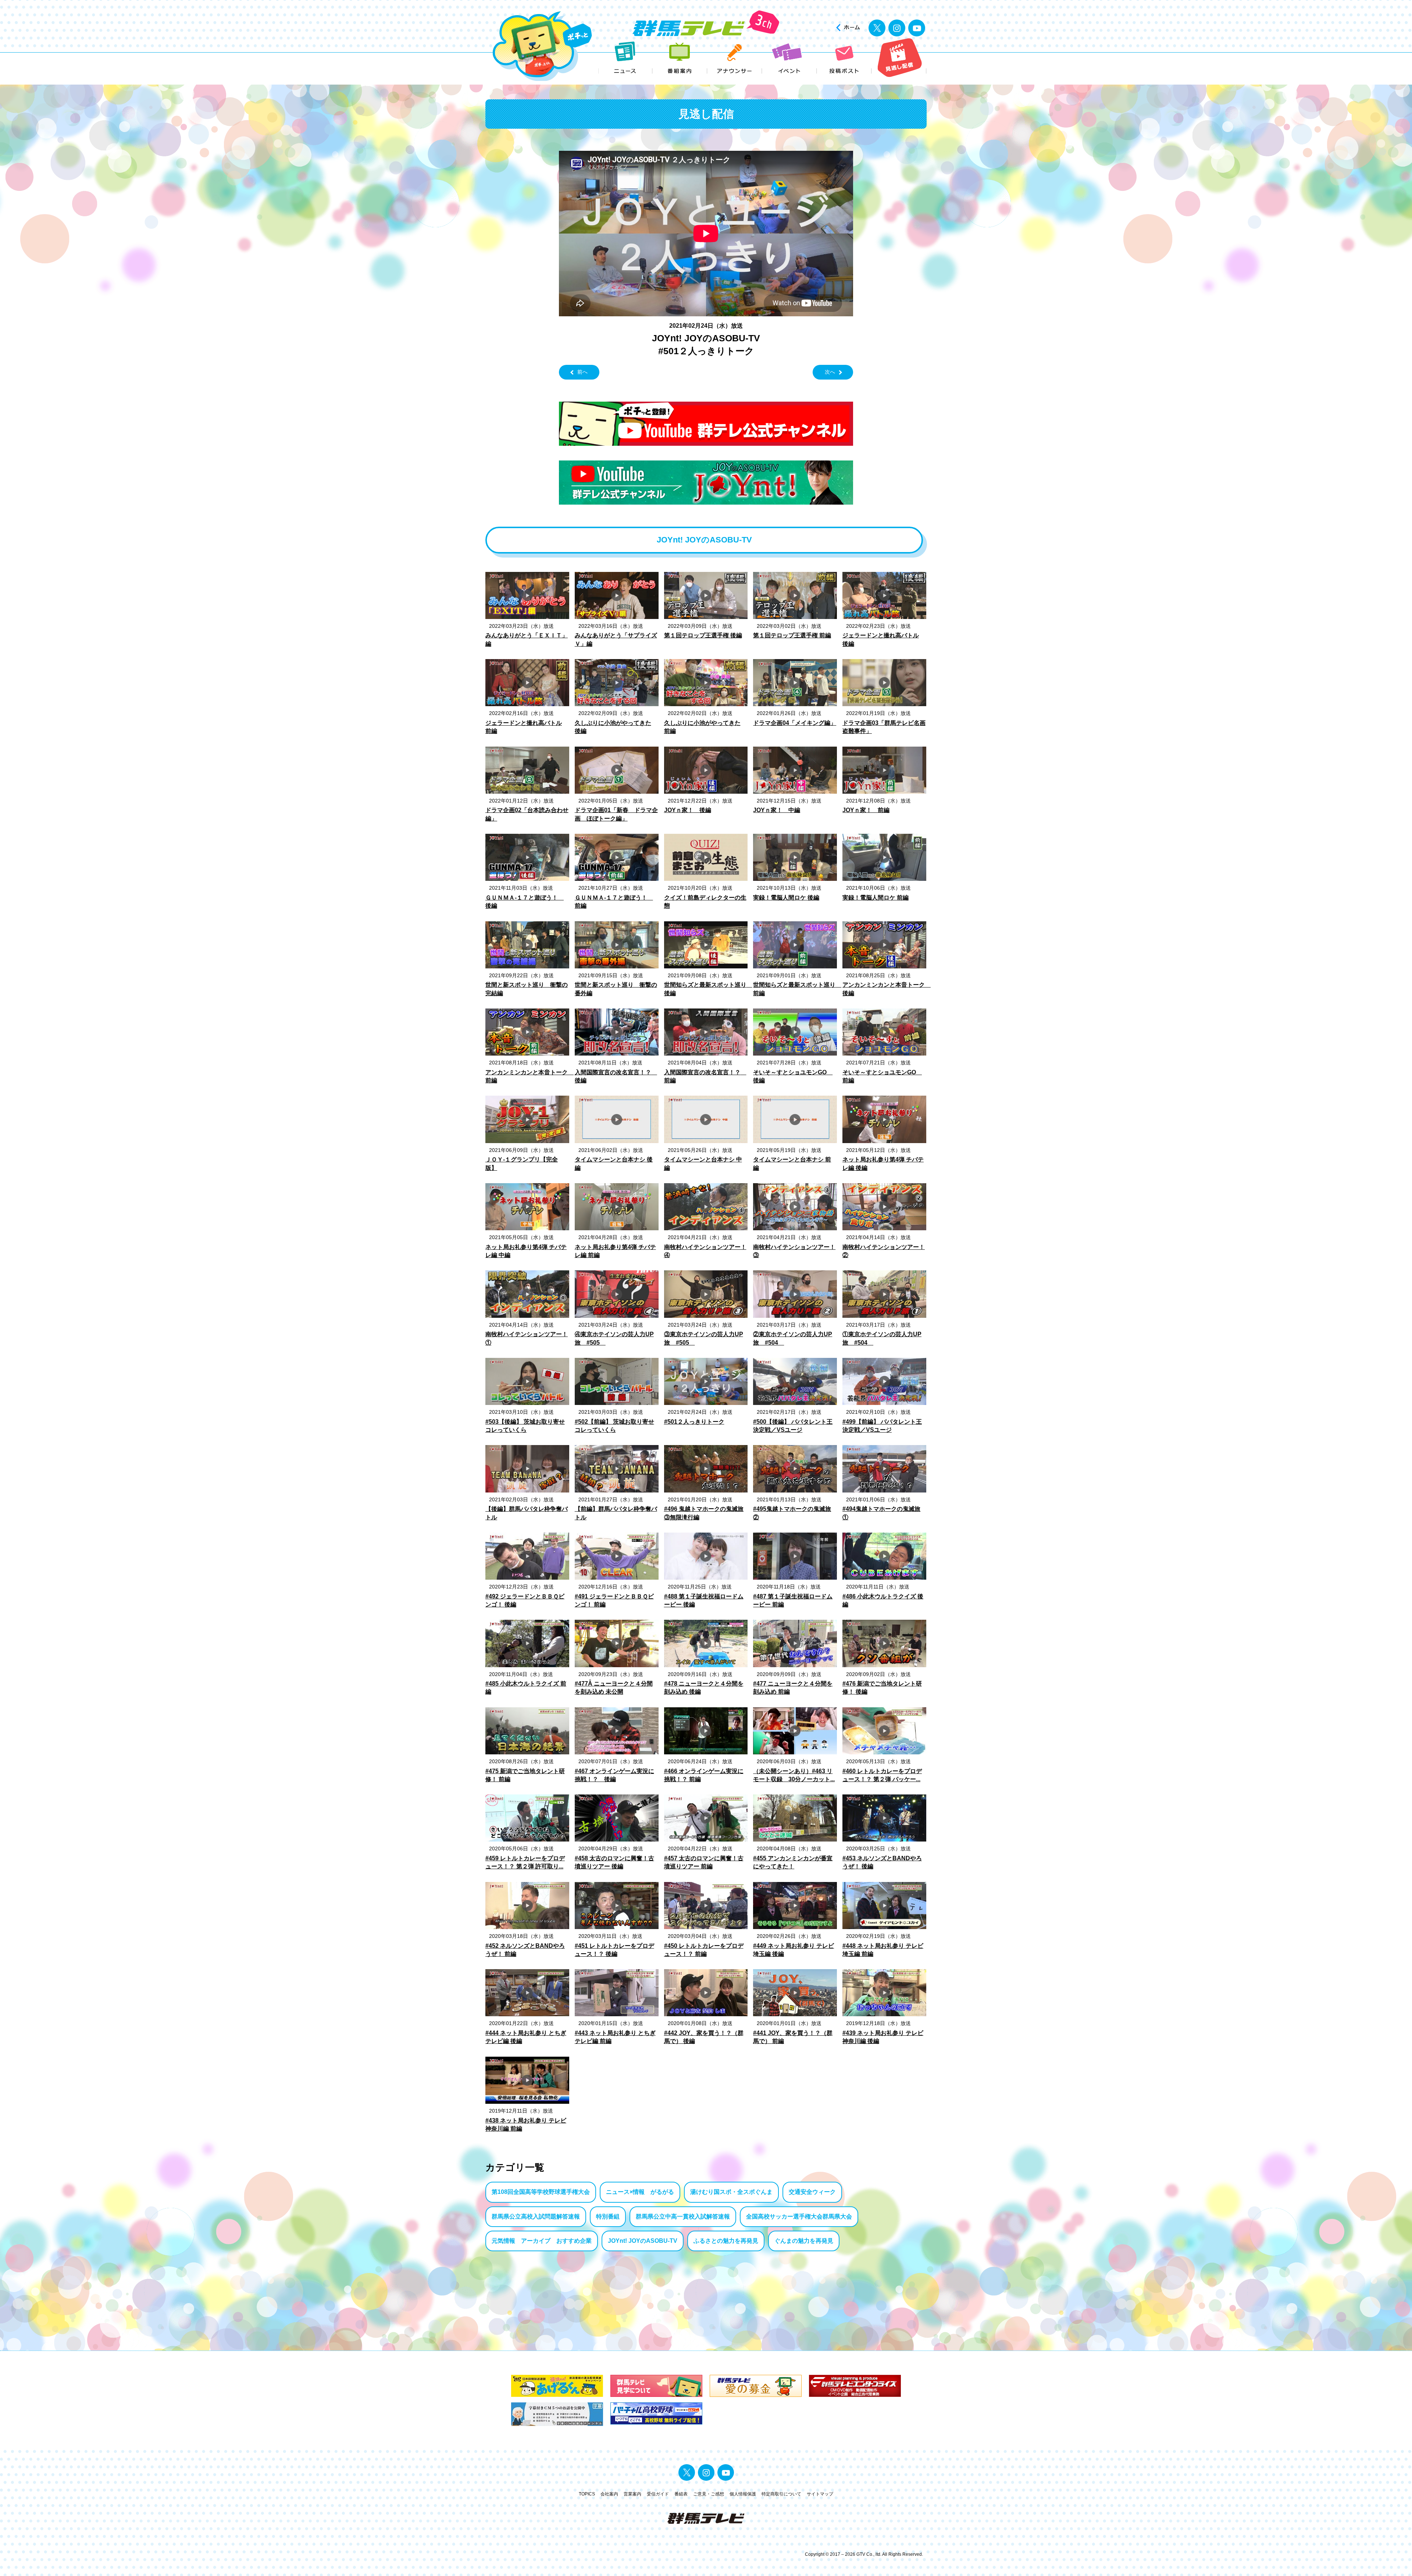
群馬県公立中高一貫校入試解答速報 (683, 2216)
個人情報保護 (743, 2494)
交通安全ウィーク (812, 2192)
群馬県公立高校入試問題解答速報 (536, 2216)
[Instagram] (897, 28)
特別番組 (608, 2216)
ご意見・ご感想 (709, 2494)
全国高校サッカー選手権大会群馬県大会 (799, 2216)
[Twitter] (877, 28)
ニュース (625, 58)
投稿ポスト (844, 58)
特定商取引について (781, 2494)
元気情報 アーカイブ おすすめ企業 (542, 2241)
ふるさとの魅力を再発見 (726, 2241)
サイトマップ (820, 2494)
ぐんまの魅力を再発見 (804, 2241)
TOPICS (587, 2494)
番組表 (681, 2494)
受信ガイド (658, 2494)
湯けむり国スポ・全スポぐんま (731, 2192)
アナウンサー (735, 58)
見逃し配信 (899, 58)
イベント (790, 58)
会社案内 (609, 2494)
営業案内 (632, 2494)
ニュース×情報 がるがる (640, 2192)
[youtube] (917, 28)
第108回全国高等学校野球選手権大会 (541, 2192)
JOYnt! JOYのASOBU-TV (643, 2241)
